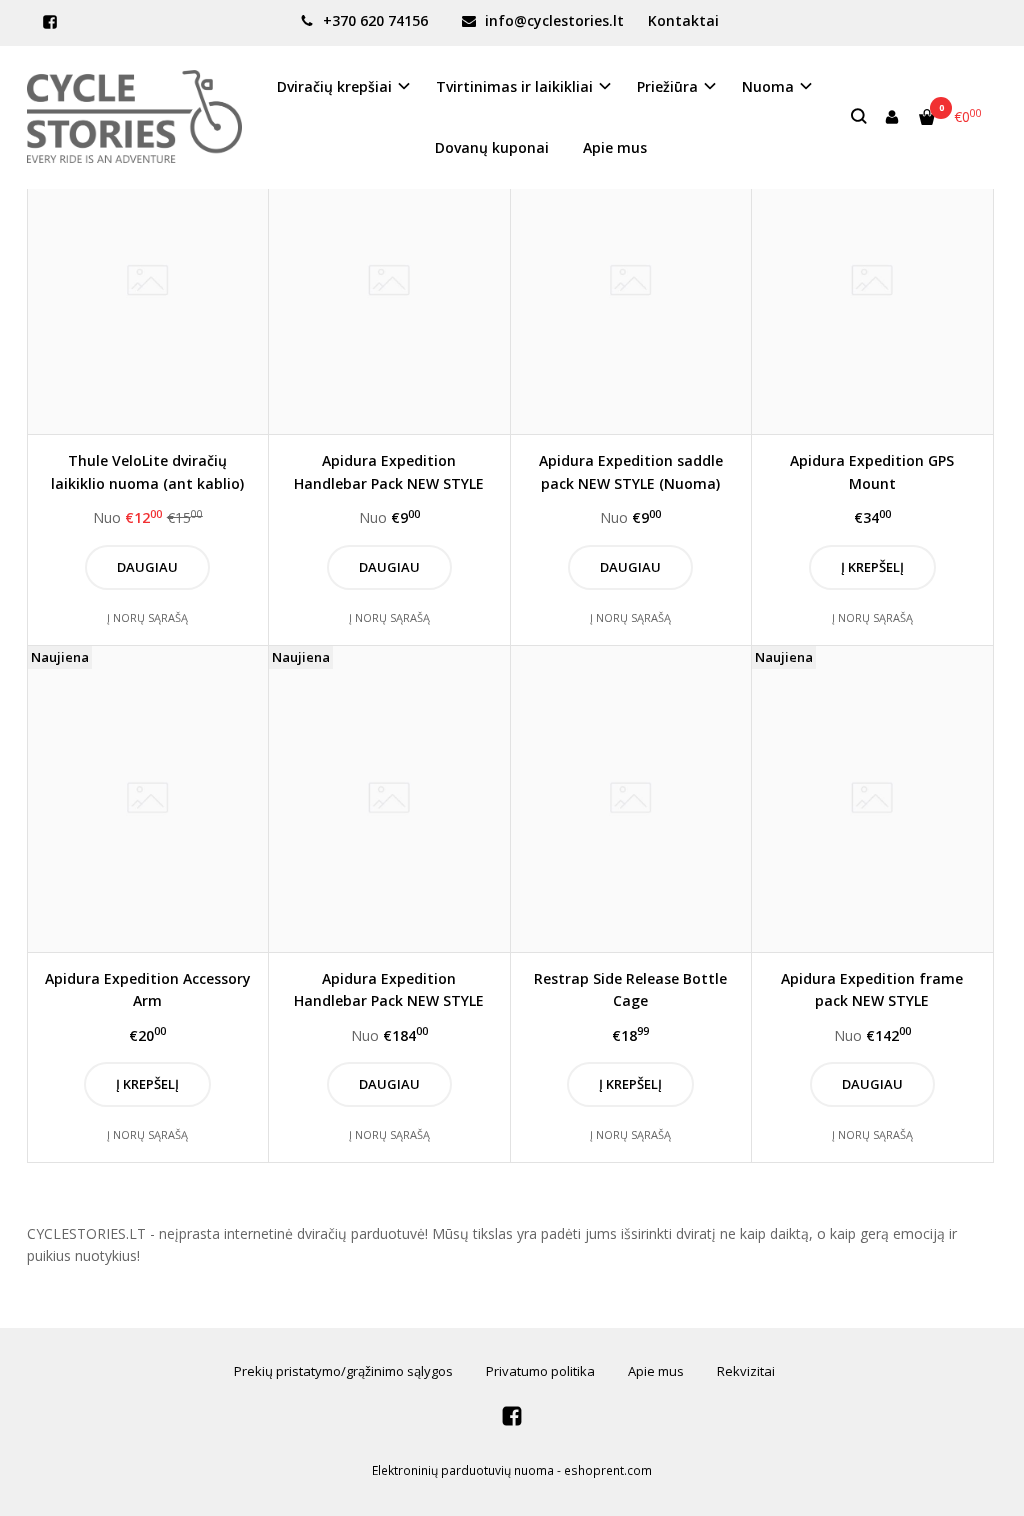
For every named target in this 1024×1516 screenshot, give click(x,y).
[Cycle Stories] (134, 116)
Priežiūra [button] (667, 86)
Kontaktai (683, 20)
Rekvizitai (746, 1371)
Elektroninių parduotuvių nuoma (463, 1470)
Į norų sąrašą (147, 617)
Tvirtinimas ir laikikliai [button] (514, 86)
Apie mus (615, 147)
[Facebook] (50, 22)
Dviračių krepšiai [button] (334, 86)
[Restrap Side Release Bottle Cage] (631, 799)
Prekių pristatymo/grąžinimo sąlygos (343, 1371)
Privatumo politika (540, 1371)
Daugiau (147, 567)
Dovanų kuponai (492, 147)
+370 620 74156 (373, 20)
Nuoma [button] (768, 86)
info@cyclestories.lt (552, 20)
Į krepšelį (872, 567)
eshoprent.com (608, 1470)
